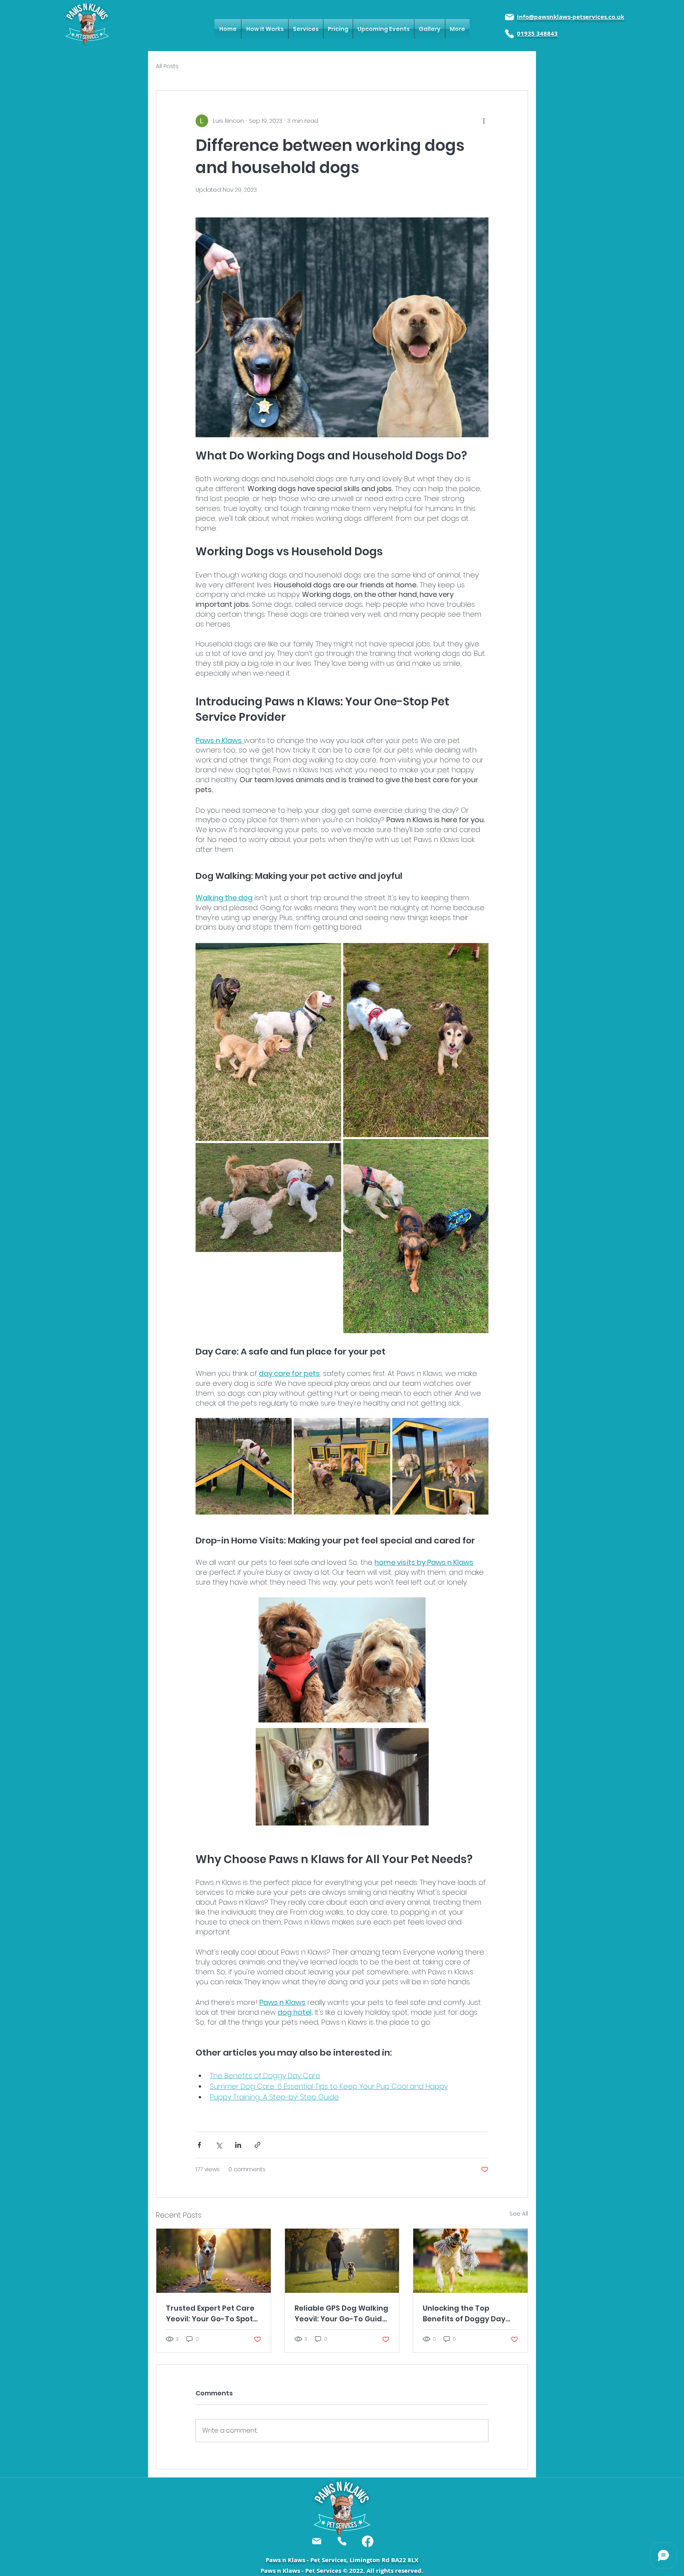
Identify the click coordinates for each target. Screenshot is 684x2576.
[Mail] (509, 17)
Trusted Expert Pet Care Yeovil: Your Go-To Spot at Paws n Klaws (210, 2314)
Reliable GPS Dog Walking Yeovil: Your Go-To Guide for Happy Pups (341, 2314)
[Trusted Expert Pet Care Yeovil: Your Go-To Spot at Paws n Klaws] (214, 2261)
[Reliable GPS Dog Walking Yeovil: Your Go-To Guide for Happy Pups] (342, 2261)
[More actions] (484, 121)
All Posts (167, 66)
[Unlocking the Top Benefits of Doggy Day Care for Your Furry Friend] (470, 2261)
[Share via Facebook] (199, 2145)
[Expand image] (268, 1042)
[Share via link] (257, 2145)
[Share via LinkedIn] (238, 2145)
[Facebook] (368, 2541)
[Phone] (509, 34)
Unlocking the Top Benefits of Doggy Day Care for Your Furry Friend (464, 2314)
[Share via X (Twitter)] (219, 2145)
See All (519, 2214)
